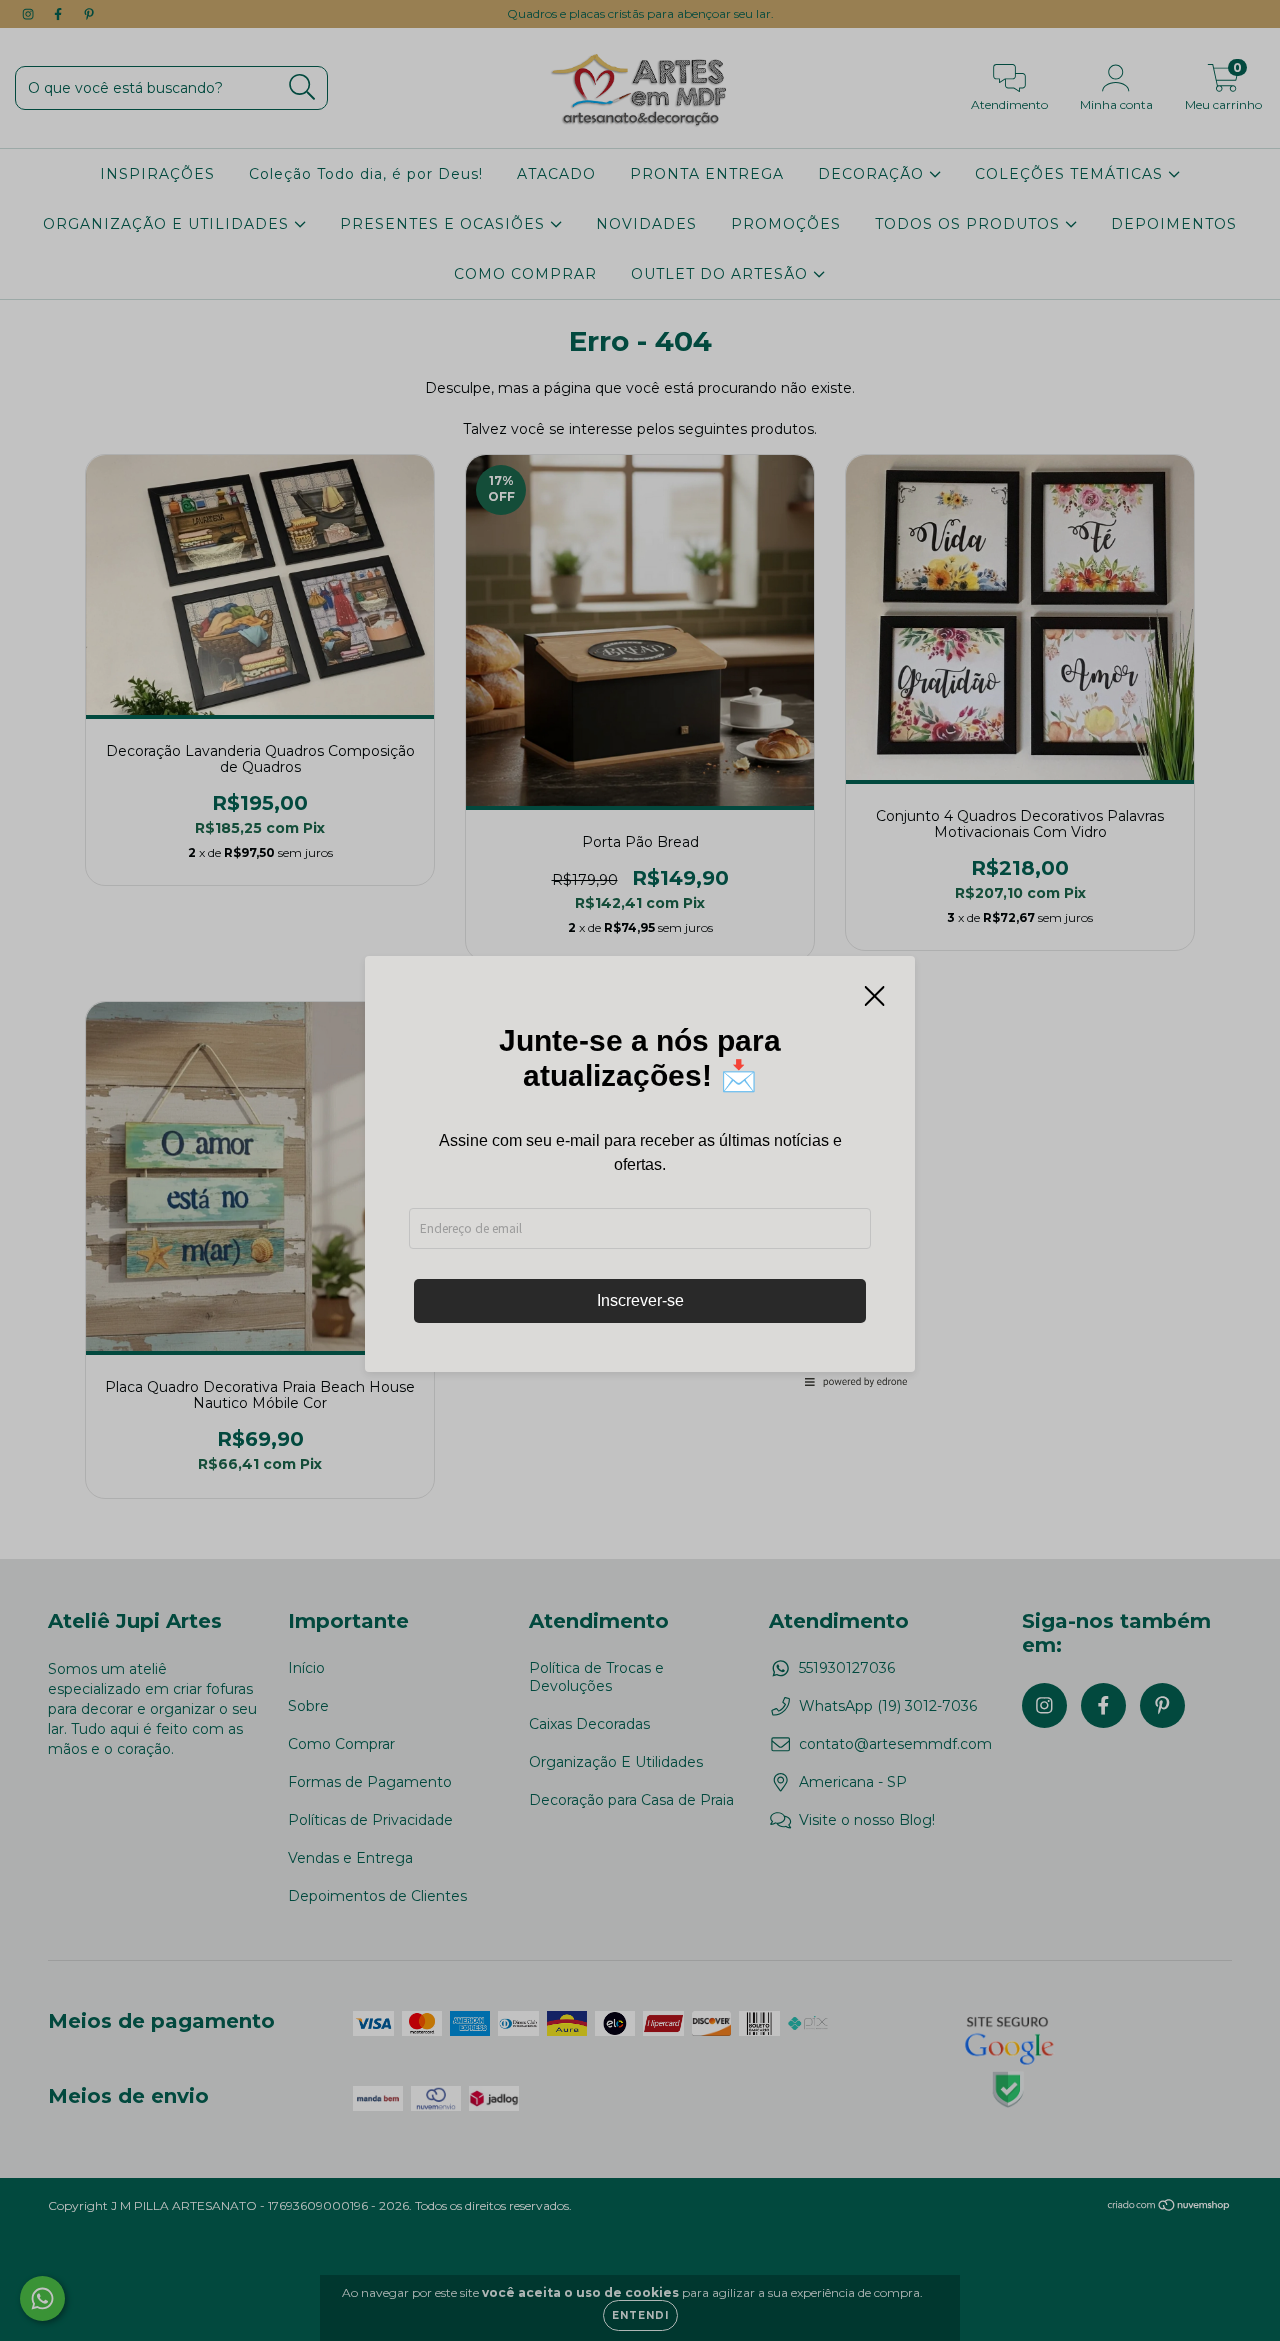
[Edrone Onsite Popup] (640, 1170)
